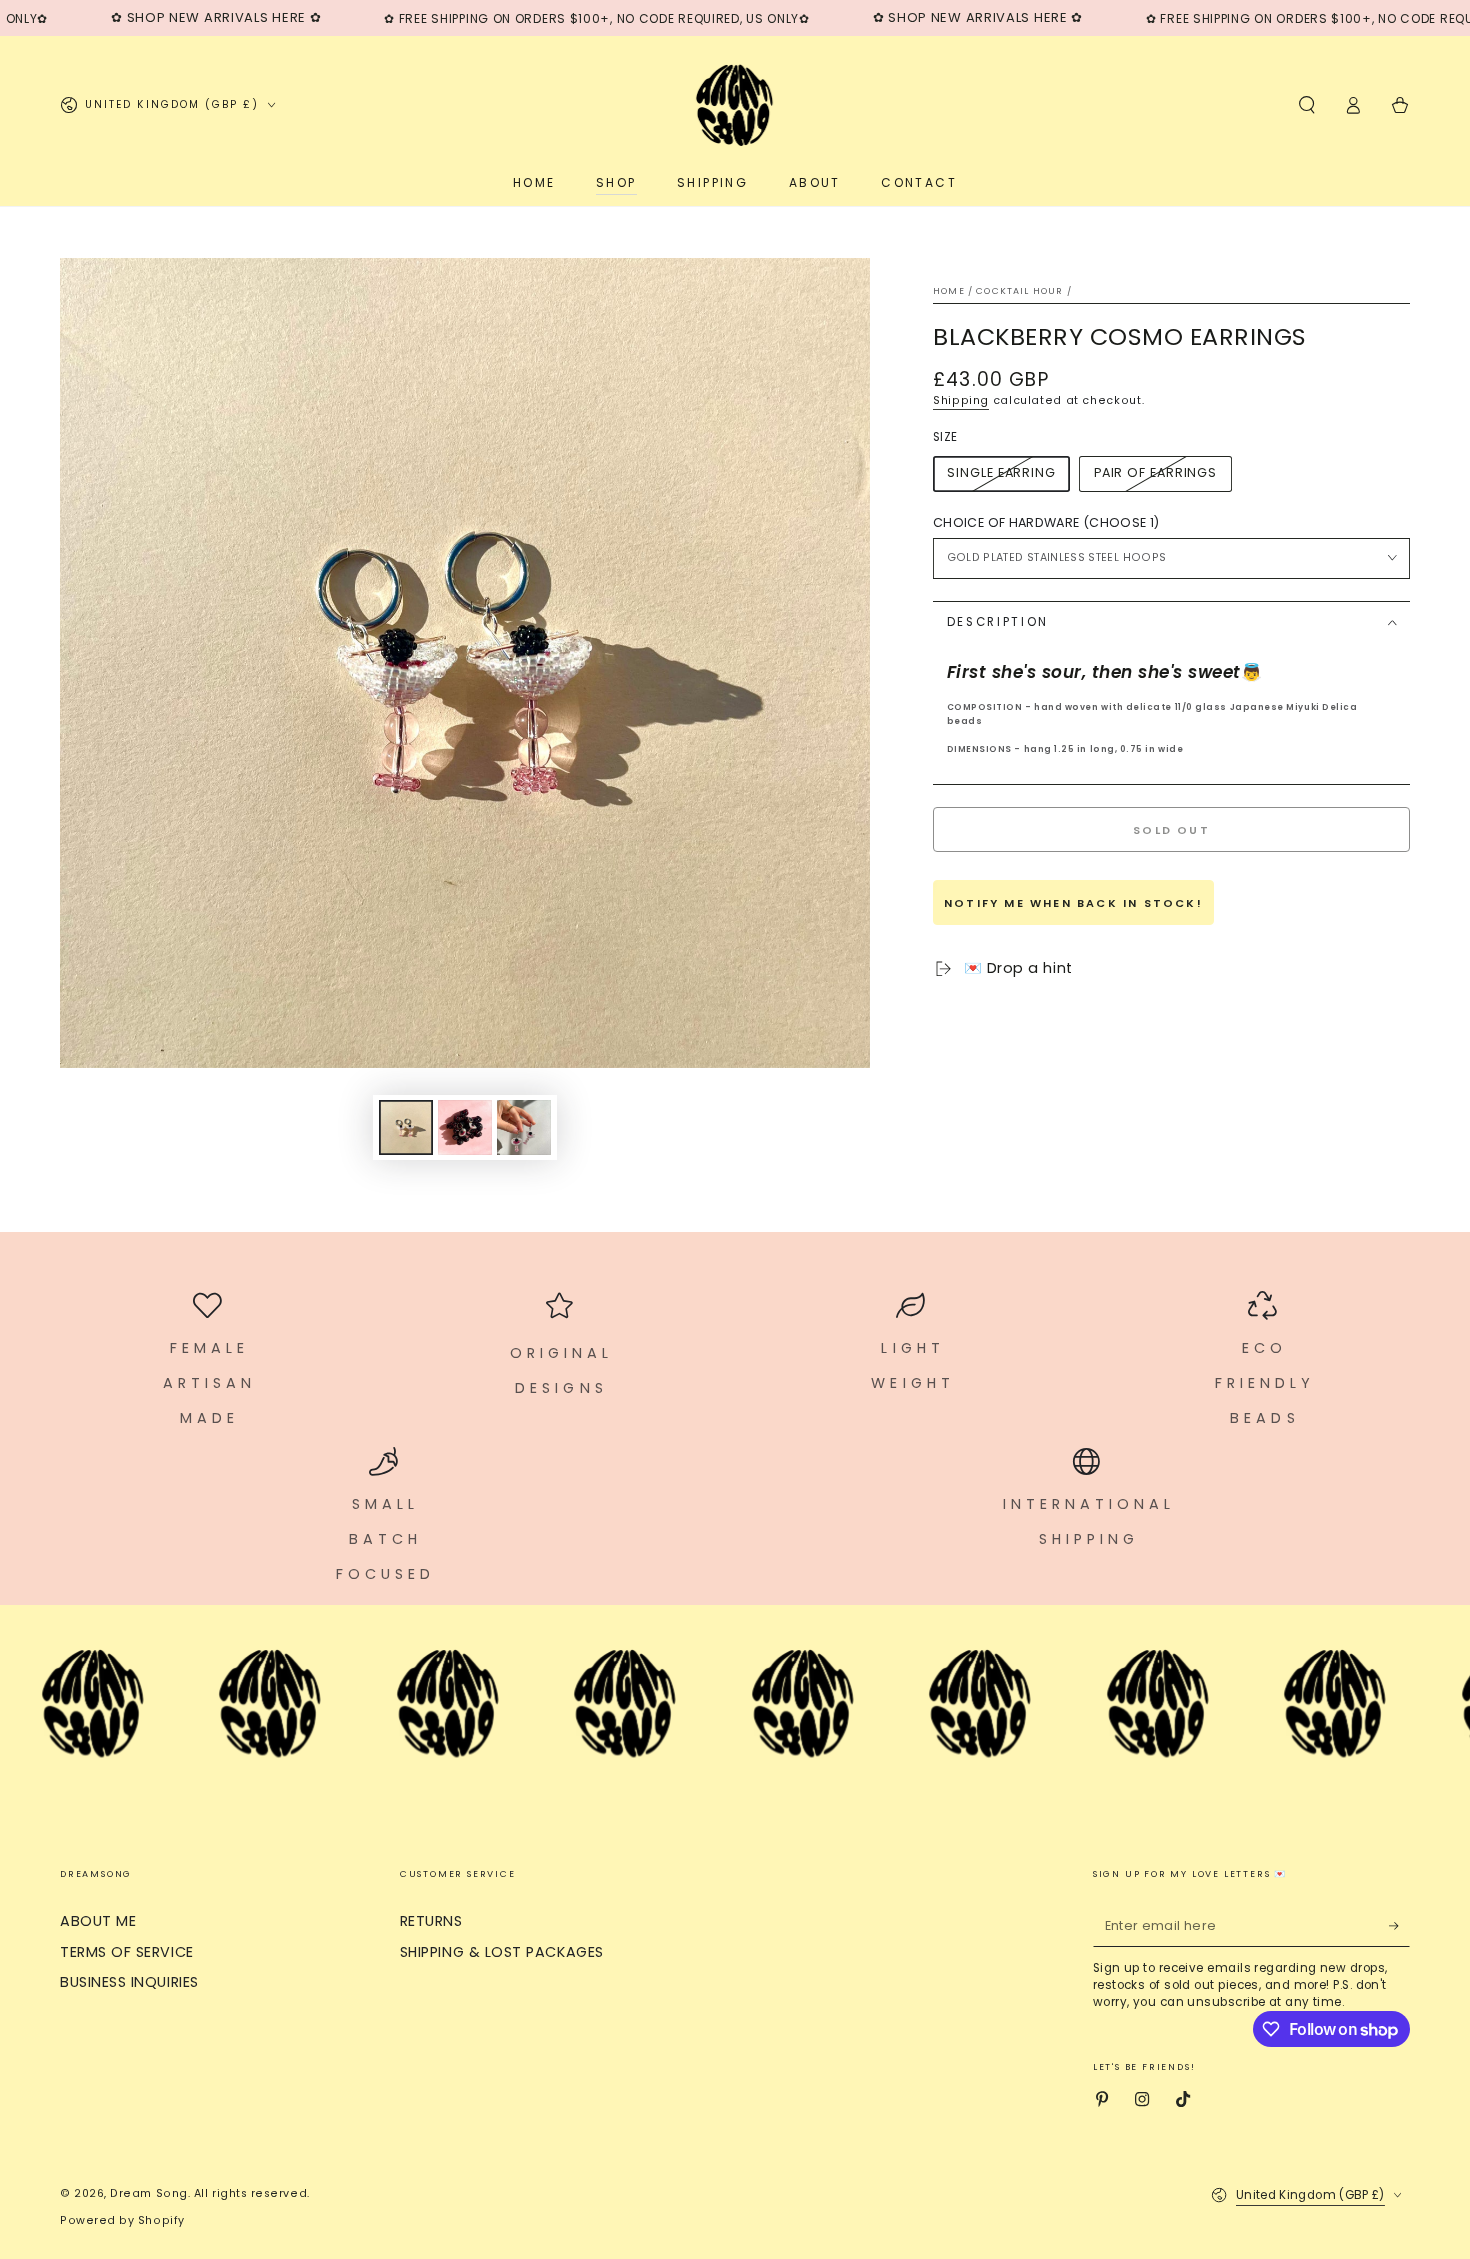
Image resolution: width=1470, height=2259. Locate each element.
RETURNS (431, 1921)
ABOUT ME (98, 1921)
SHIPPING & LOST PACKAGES (502, 1952)
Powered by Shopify (122, 2220)
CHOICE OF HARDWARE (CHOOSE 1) (1046, 522)
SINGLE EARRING (1001, 472)
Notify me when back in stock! (1073, 903)
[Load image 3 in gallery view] (524, 1127)
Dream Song (148, 2193)
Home (949, 291)
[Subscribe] (1399, 1926)
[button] (1306, 105)
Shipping (961, 400)
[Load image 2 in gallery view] (465, 1127)
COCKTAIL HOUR (1019, 291)
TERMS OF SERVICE (127, 1952)
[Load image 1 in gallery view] (406, 1127)
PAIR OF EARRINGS (1155, 472)
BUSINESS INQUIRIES (129, 1982)
